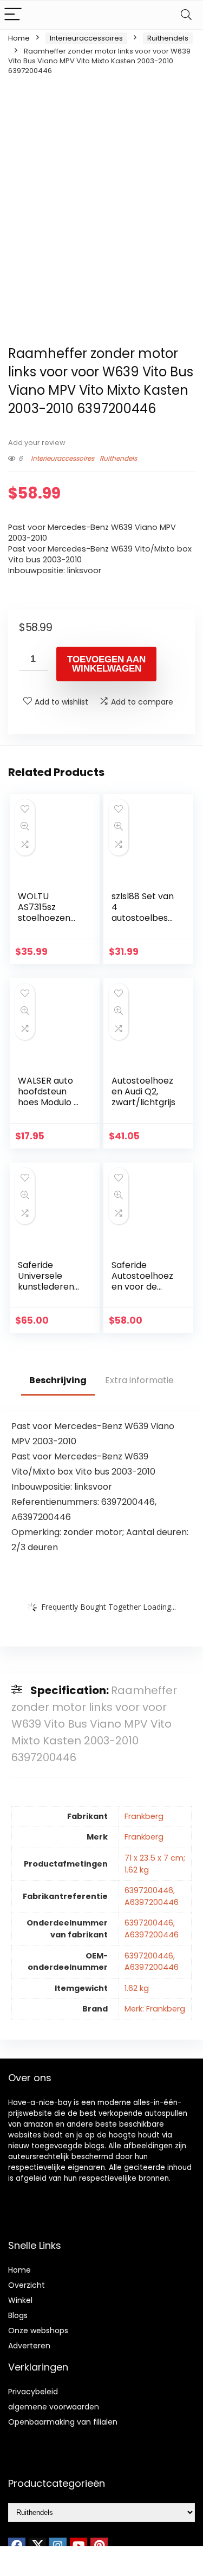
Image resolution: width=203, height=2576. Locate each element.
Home (19, 38)
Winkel (20, 2300)
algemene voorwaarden (54, 2407)
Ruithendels (168, 38)
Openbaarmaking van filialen (63, 2422)
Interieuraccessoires (86, 38)
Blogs (18, 2315)
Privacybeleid (33, 2392)
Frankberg (144, 1816)
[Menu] (13, 15)
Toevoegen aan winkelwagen (106, 664)
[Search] (186, 15)
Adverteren (29, 2346)
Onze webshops (38, 2331)
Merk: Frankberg (155, 2009)
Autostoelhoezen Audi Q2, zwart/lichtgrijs (143, 1091)
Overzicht (27, 2285)
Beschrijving (58, 1380)
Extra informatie (139, 1380)
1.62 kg (137, 1988)
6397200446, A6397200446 (152, 1896)
